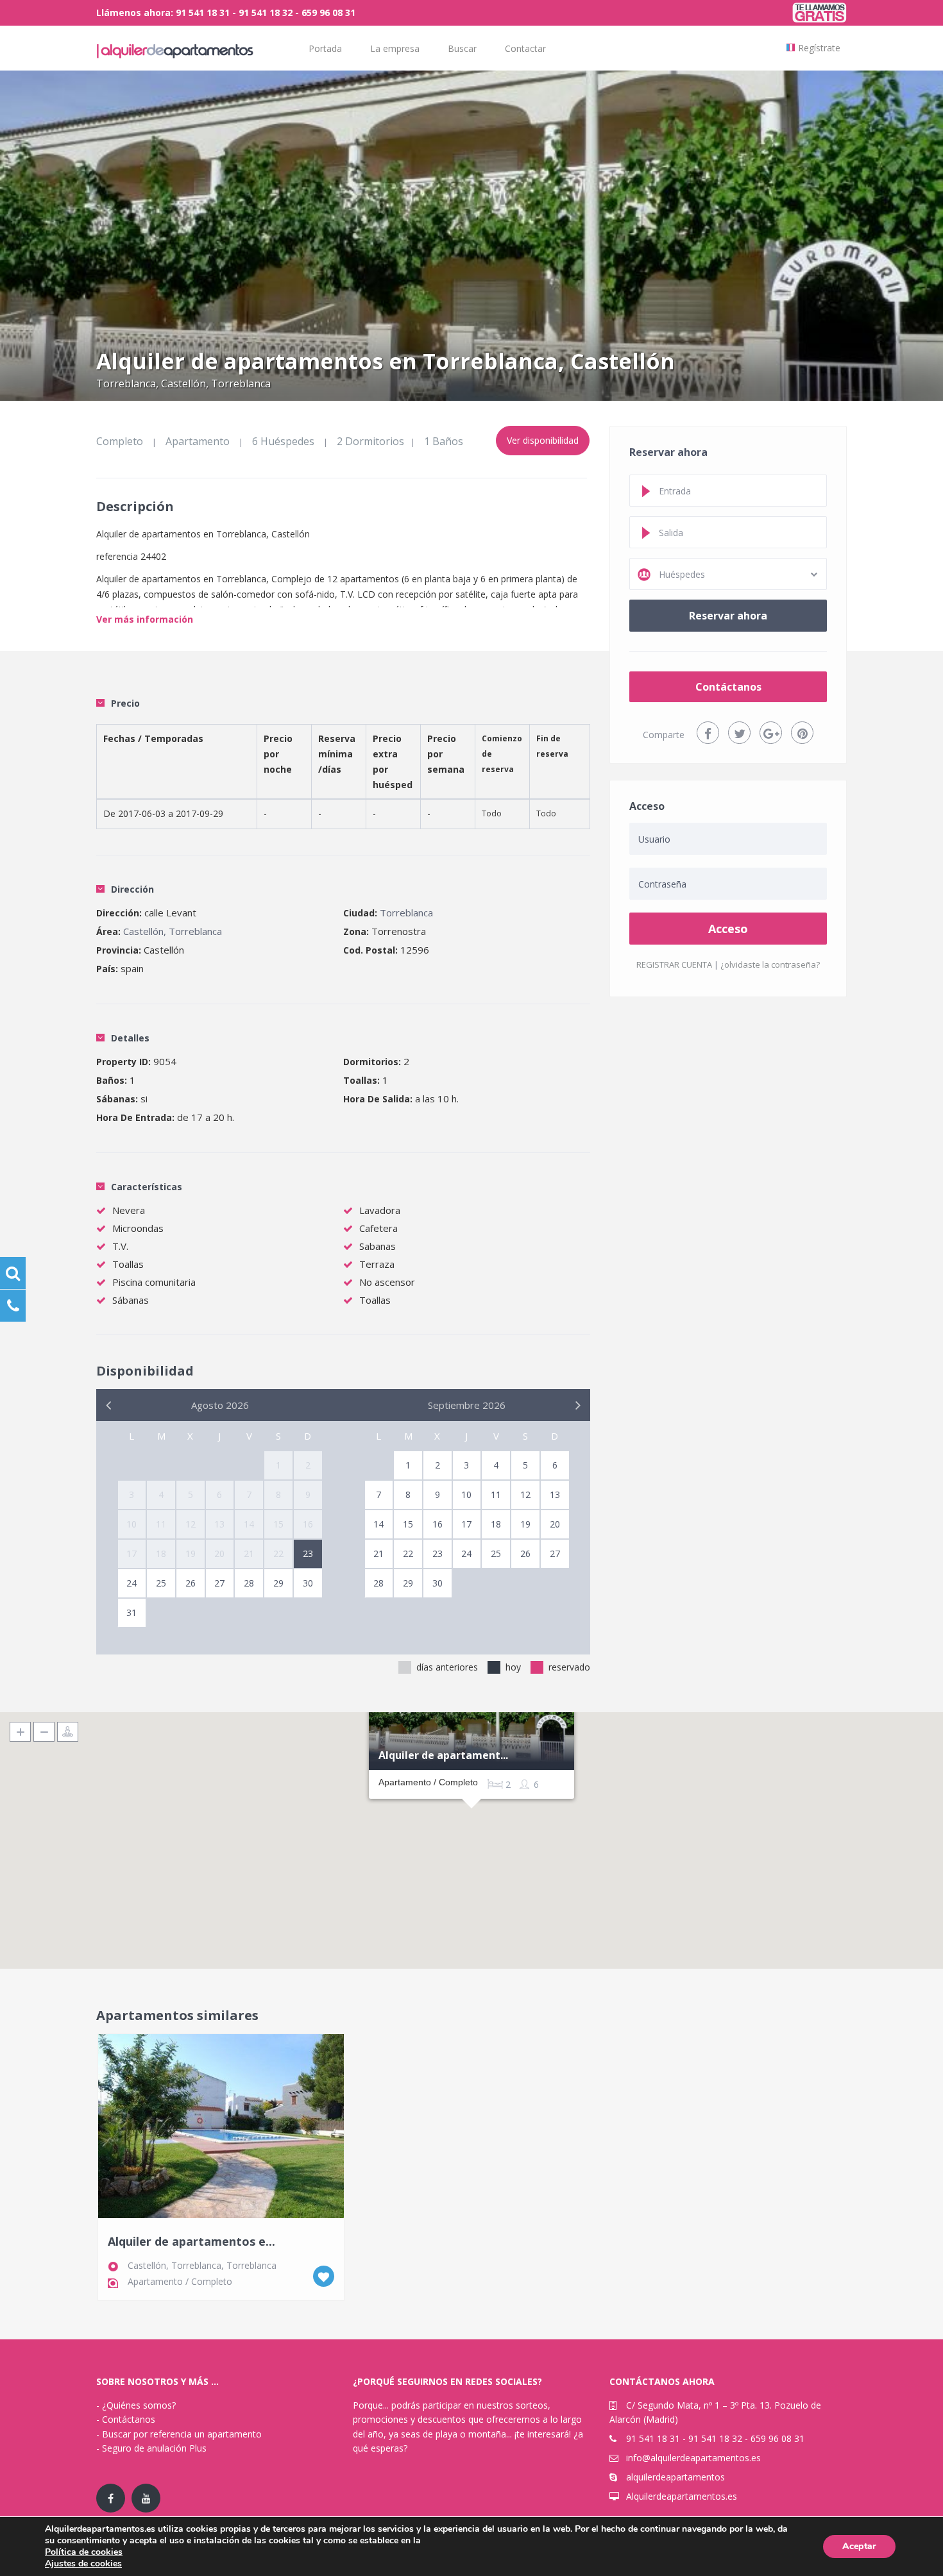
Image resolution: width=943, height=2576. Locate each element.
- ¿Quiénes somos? (136, 2405)
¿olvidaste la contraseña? (770, 964)
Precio (125, 703)
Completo (120, 441)
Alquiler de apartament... (443, 1756)
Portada (325, 48)
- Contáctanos (126, 2419)
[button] (471, 1824)
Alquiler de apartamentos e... (191, 2242)
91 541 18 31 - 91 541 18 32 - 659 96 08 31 (715, 2438)
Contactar (525, 48)
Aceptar (859, 2546)
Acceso (728, 929)
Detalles (130, 1038)
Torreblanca (126, 383)
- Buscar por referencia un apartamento (179, 2434)
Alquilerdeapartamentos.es (682, 2496)
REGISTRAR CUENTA (674, 964)
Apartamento (198, 441)
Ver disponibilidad (543, 440)
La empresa (395, 48)
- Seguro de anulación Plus (151, 2448)
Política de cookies (84, 2552)
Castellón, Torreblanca (216, 383)
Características (147, 1187)
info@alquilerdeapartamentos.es (693, 2458)
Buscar (462, 48)
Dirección (132, 889)
